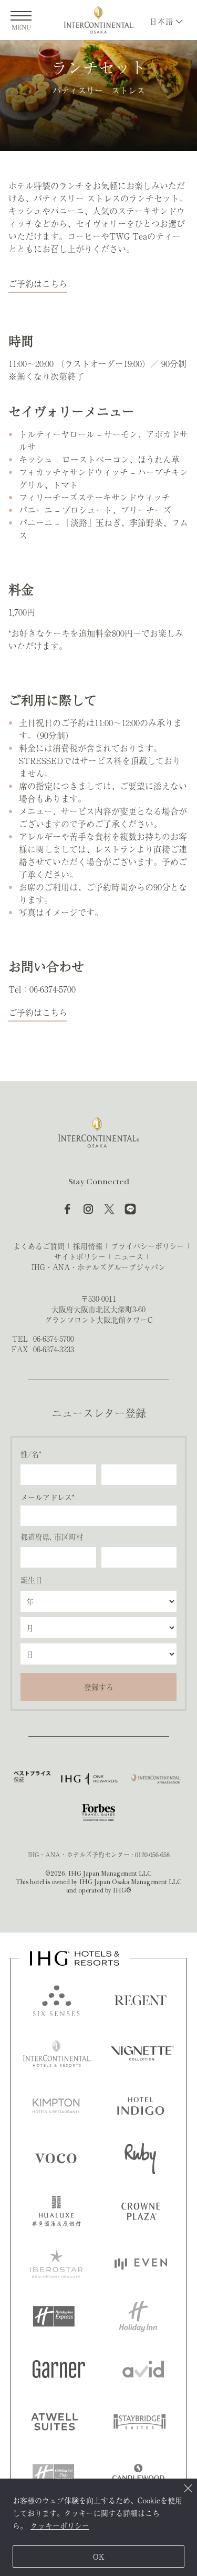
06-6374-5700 (54, 1339)
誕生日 (32, 1580)
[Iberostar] (56, 2264)
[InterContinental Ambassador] (155, 1779)
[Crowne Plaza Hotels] (141, 2211)
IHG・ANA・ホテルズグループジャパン (98, 1267)
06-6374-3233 (54, 1349)
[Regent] (141, 2000)
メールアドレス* (47, 1497)
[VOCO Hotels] (55, 2158)
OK (99, 2557)
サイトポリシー (80, 1256)
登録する (99, 1687)
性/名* (31, 1454)
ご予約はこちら (38, 283)
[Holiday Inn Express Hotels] (54, 2316)
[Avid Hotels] (143, 2369)
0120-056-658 (152, 1855)
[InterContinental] (57, 2053)
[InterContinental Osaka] (99, 20)
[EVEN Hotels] (141, 2264)
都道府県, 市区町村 (52, 1537)
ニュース (129, 1256)
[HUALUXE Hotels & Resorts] (56, 2211)
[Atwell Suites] (55, 2422)
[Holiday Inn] (138, 2316)
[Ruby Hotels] (140, 2158)
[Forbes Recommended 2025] (98, 1812)
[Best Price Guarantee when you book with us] (32, 1779)
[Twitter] (109, 1209)
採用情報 (88, 1246)
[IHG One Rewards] (89, 1779)
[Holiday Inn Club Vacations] (54, 2474)
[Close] (188, 2488)
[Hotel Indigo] (141, 2106)
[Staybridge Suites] (140, 2422)
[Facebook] (67, 1209)
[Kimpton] (56, 2106)
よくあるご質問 (39, 1246)
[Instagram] (88, 1209)
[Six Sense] (56, 2000)
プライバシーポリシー (148, 1246)
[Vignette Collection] (142, 2053)
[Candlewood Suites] (138, 2474)
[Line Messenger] (130, 1209)
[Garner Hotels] (59, 2369)
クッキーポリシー (60, 2525)
